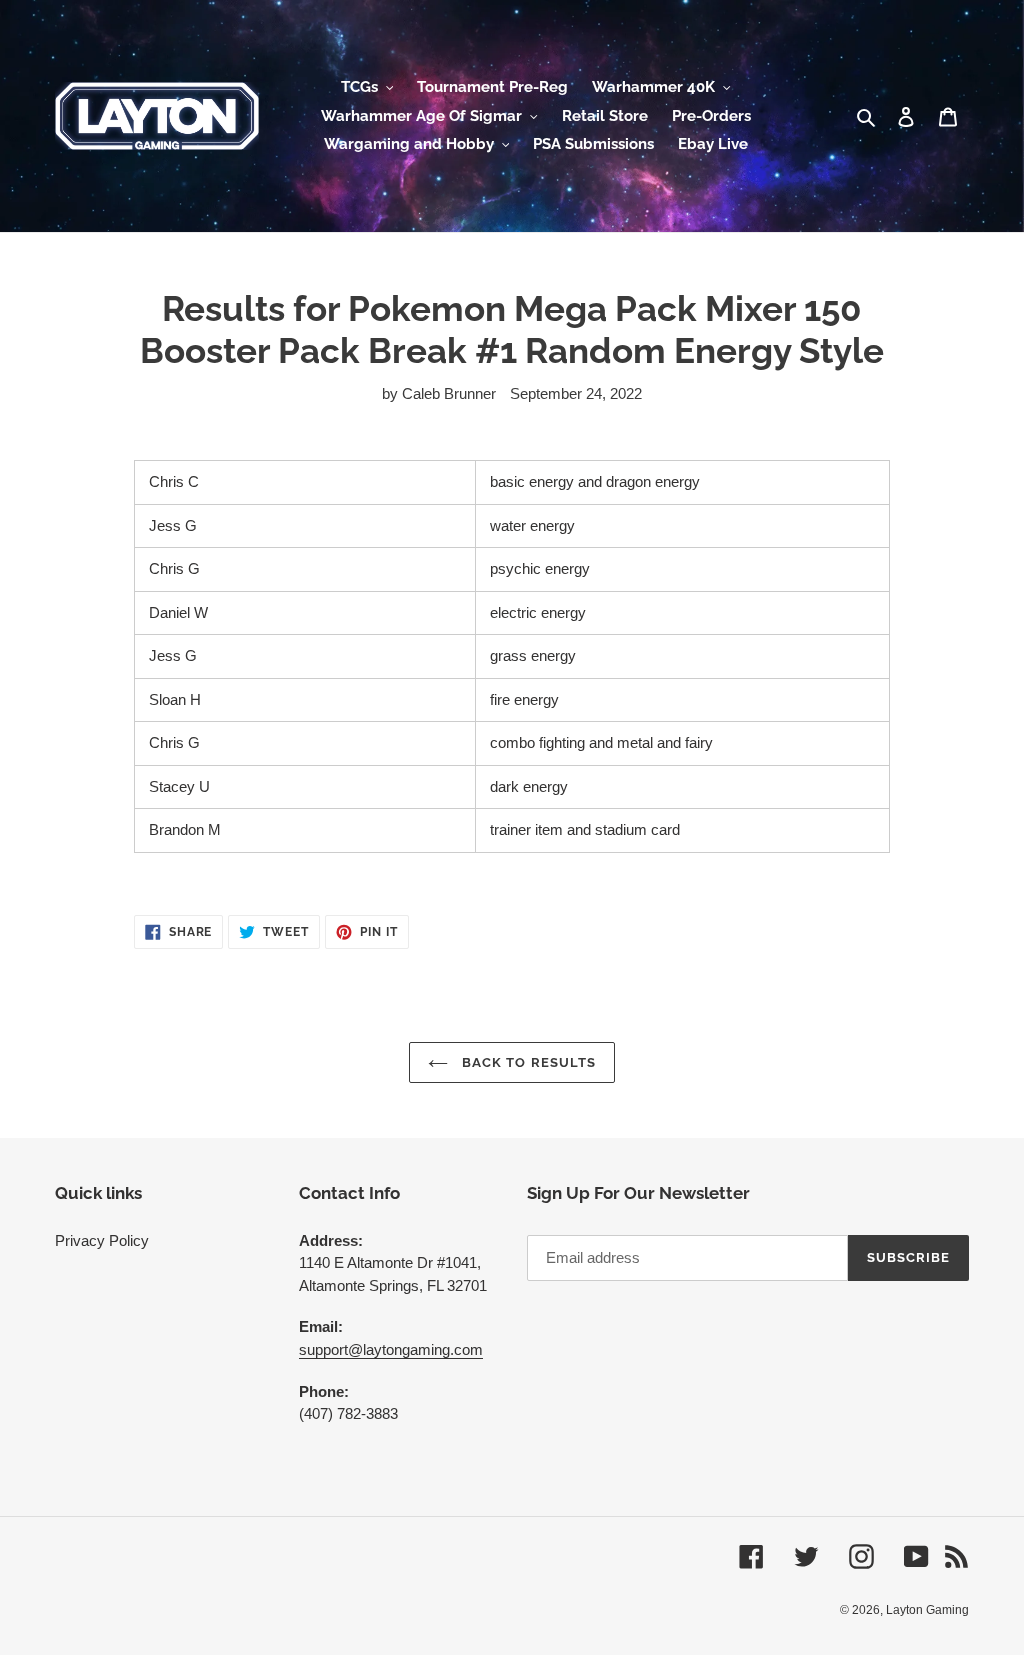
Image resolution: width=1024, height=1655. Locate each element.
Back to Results (527, 1062)
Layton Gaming (927, 1610)
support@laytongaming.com (391, 1349)
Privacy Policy (102, 1240)
